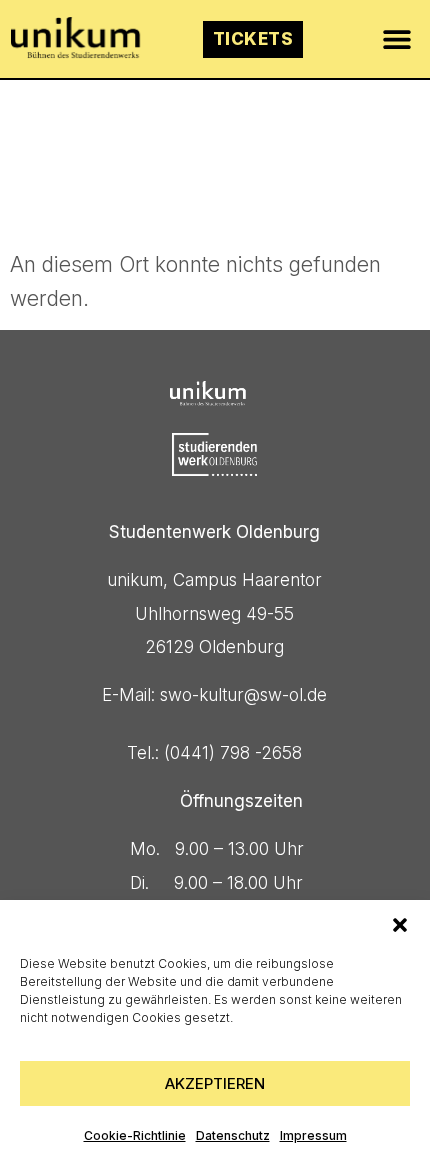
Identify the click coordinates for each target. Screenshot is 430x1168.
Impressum (313, 1135)
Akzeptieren (215, 1083)
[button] (400, 925)
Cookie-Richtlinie (135, 1135)
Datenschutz (233, 1135)
